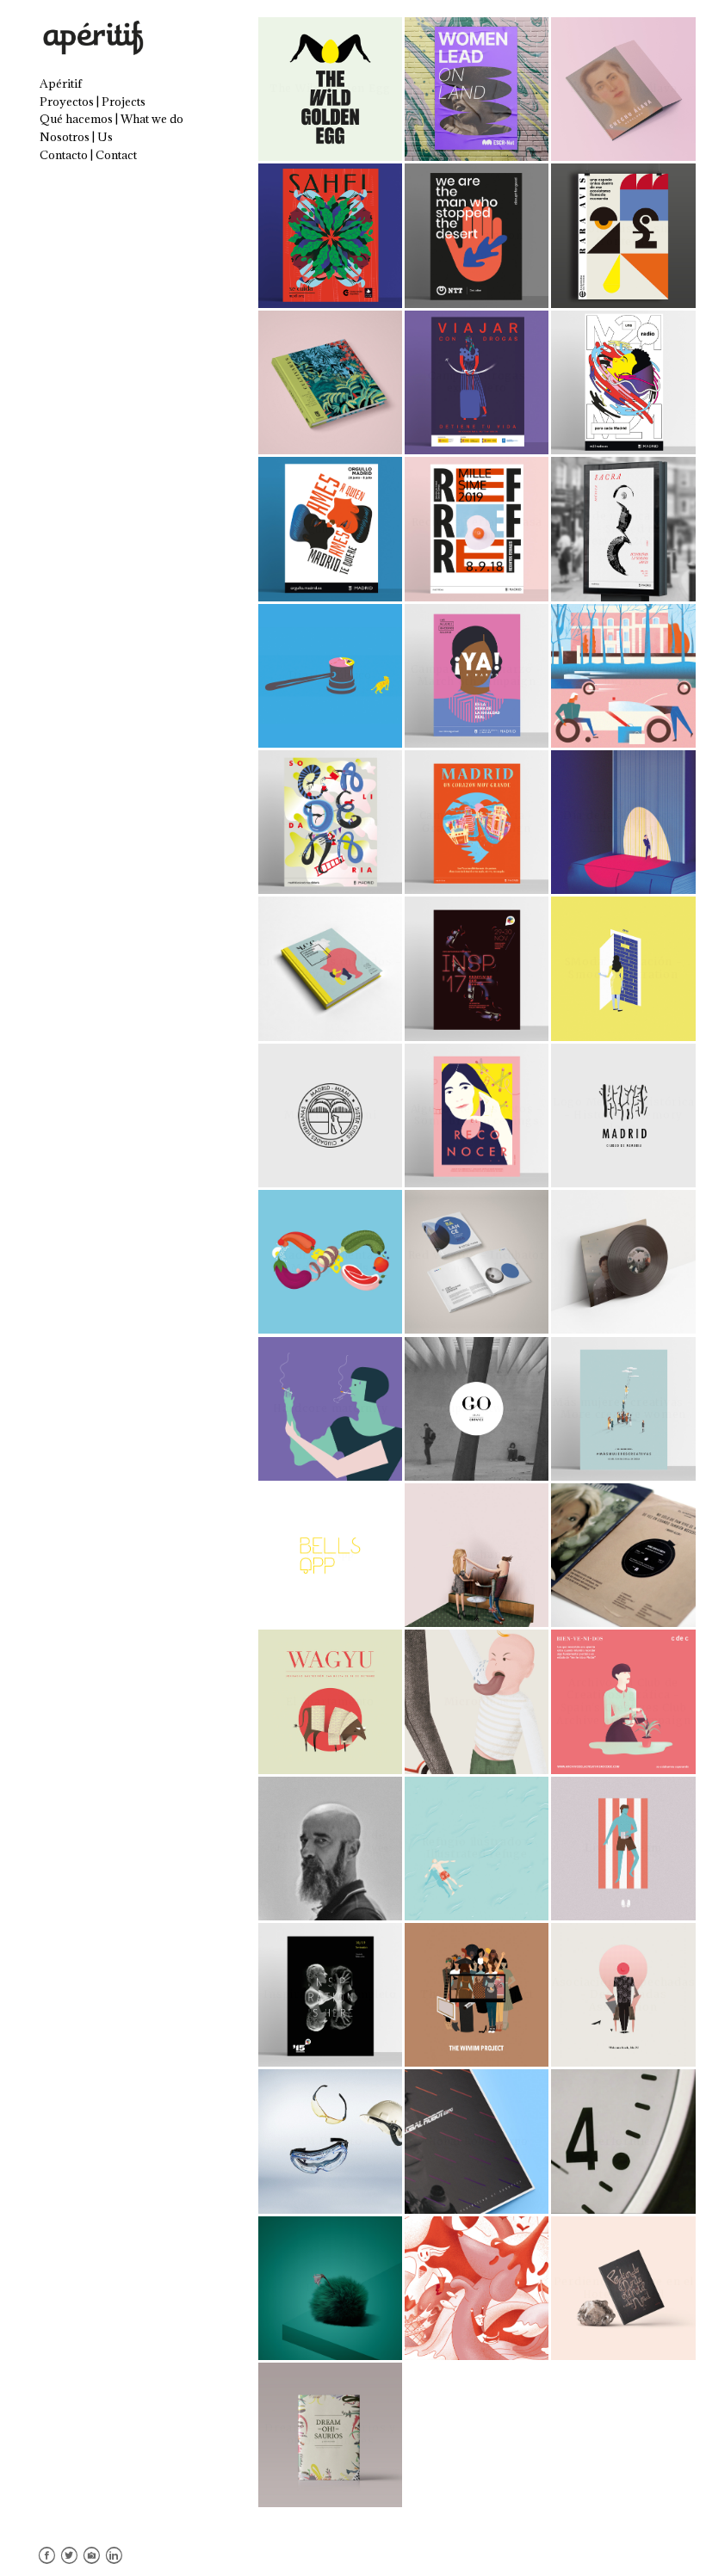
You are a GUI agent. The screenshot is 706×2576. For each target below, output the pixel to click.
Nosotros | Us (76, 137)
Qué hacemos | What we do (111, 119)
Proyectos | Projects (93, 102)
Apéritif (61, 83)
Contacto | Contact (88, 155)
